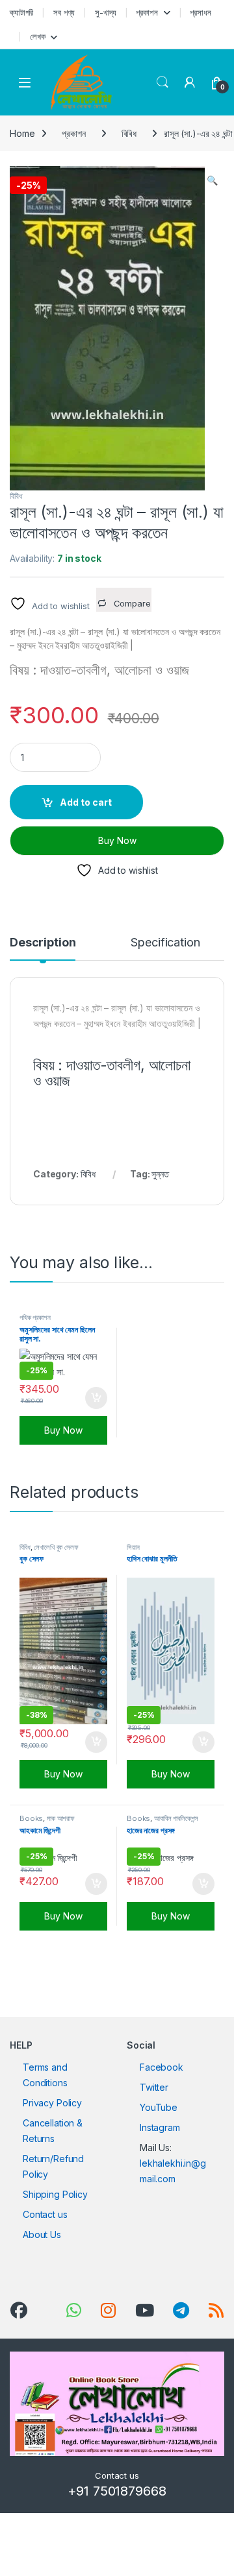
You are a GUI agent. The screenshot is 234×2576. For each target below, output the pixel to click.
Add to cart (86, 802)
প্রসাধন (200, 12)
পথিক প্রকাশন (35, 1318)
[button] (212, 180)
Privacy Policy (52, 2103)
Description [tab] (43, 943)
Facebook (162, 2067)
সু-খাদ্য (105, 12)
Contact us (45, 2214)
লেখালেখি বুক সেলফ (56, 1547)
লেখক (38, 36)
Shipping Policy (55, 2194)
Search (162, 82)
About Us (42, 2234)
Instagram (160, 2127)
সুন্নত (160, 1174)
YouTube (159, 2107)
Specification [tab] (165, 943)
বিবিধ (129, 133)
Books (31, 1818)
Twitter (154, 2087)
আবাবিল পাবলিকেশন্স (176, 1818)
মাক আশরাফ (61, 1818)
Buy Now (117, 840)
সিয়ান (133, 1547)
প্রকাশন (147, 12)
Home (22, 133)
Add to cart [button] (96, 1398)
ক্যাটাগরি (21, 12)
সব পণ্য (64, 12)
